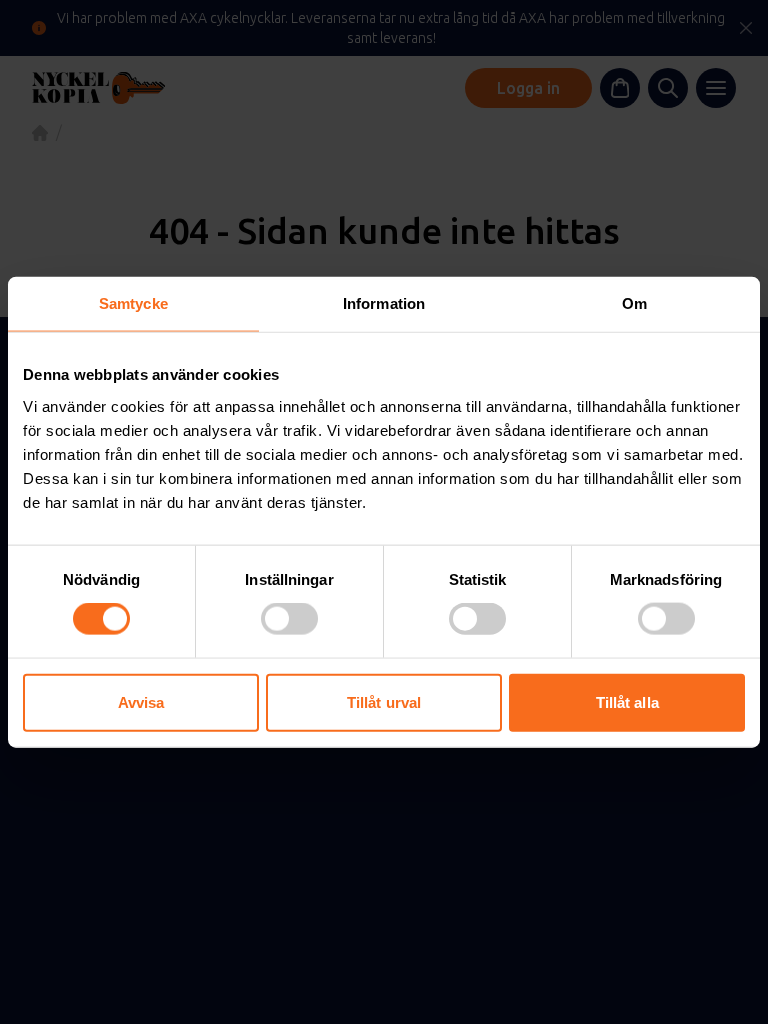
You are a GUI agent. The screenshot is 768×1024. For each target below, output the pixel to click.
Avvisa (141, 701)
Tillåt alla (627, 701)
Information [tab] (384, 303)
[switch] (289, 619)
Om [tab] (634, 303)
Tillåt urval (384, 701)
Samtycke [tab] (133, 303)
